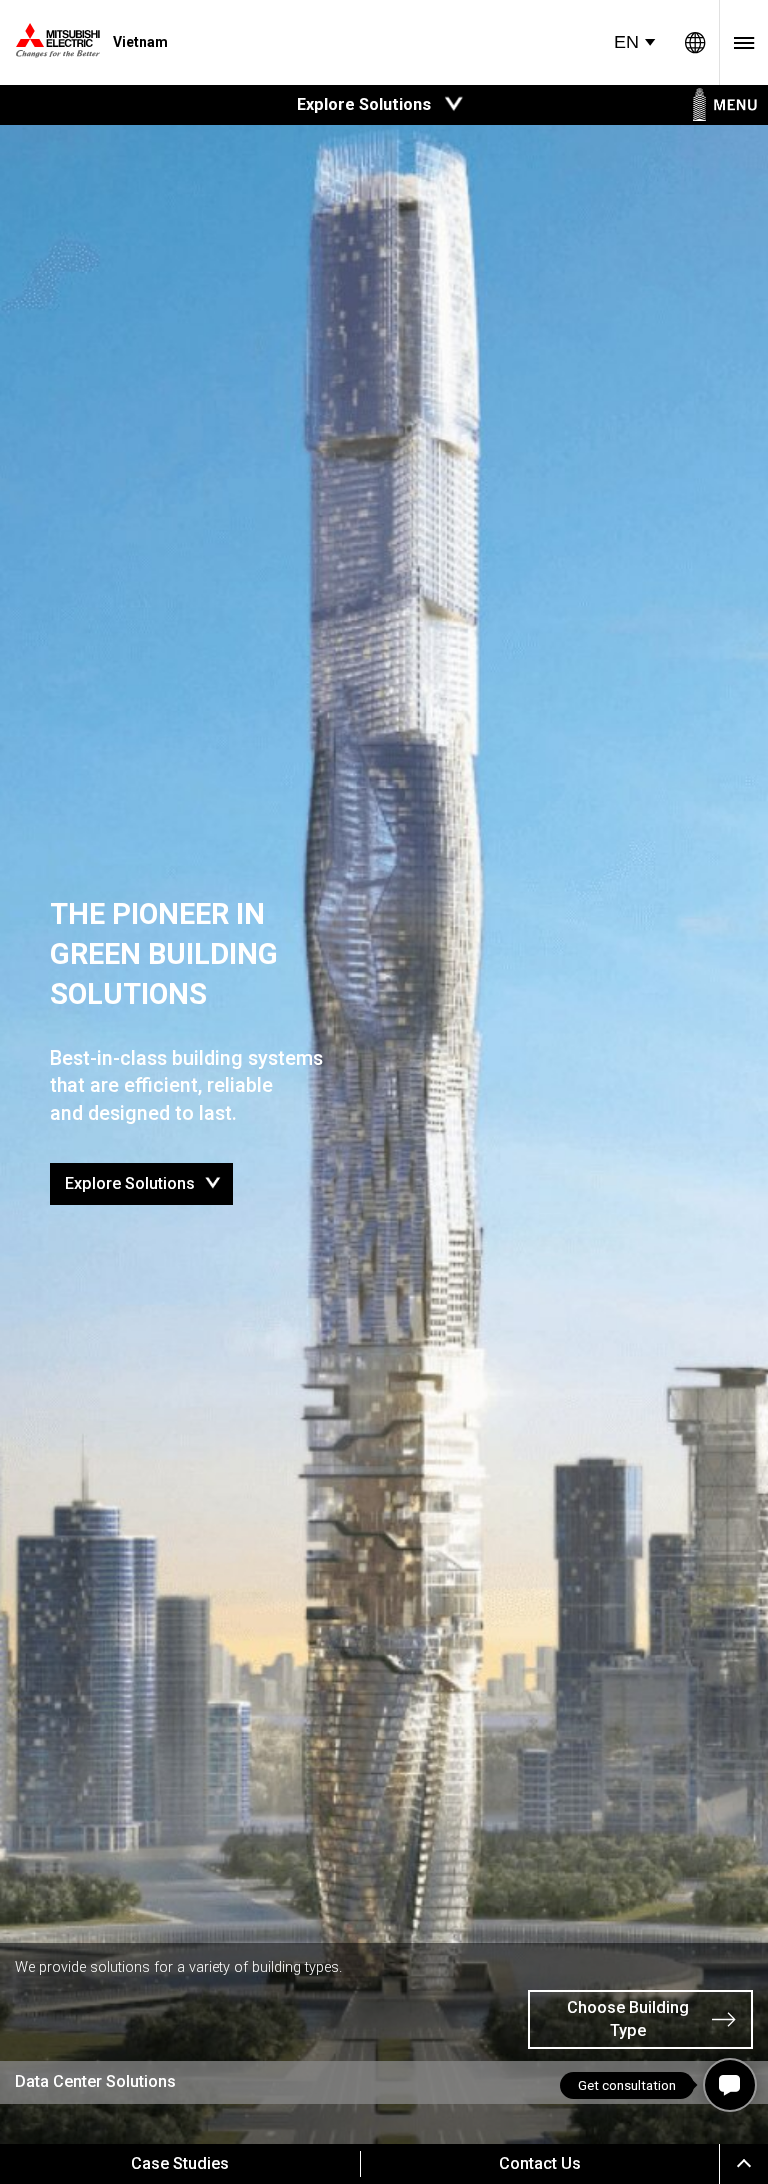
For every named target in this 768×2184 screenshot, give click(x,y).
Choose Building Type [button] (628, 2019)
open (454, 104)
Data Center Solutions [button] (95, 2081)
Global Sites (695, 42)
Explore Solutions (149, 1178)
